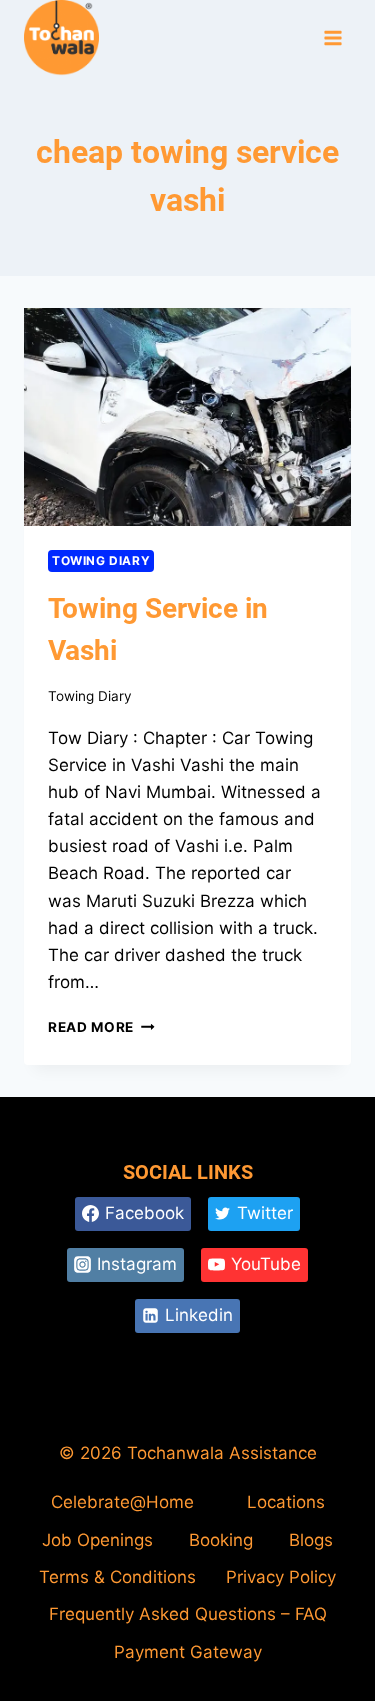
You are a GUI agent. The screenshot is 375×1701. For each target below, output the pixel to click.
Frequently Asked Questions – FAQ (188, 1614)
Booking (221, 1540)
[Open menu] (332, 38)
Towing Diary (101, 560)
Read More (101, 1027)
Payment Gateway (188, 1652)
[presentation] (187, 417)
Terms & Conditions (117, 1577)
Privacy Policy (281, 1577)
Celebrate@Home (122, 1502)
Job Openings (97, 1540)
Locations (286, 1502)
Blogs (311, 1540)
